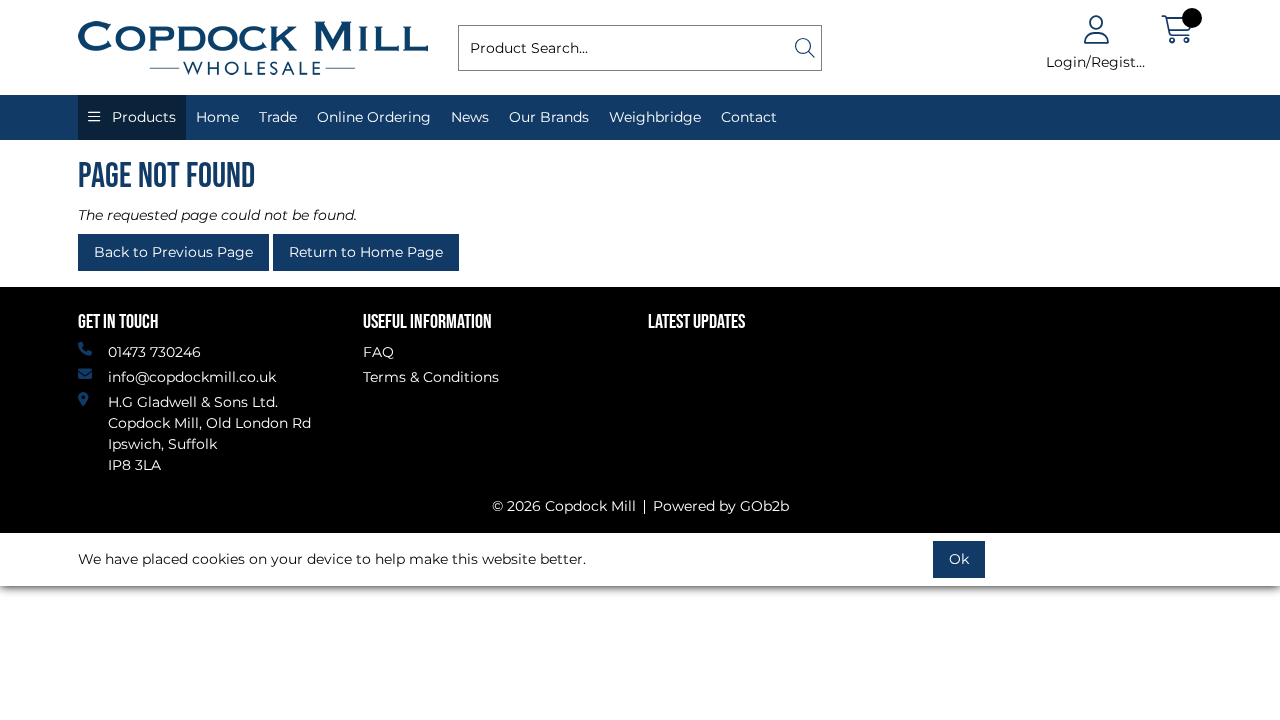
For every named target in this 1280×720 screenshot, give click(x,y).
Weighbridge (655, 117)
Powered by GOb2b (721, 506)
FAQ (378, 352)
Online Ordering (374, 117)
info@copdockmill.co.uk (192, 377)
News (470, 117)
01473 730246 (154, 352)
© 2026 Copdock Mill (564, 506)
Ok (959, 559)
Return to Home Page (366, 252)
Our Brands (549, 117)
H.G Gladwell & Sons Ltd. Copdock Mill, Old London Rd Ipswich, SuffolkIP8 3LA (209, 433)
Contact (749, 117)
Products (142, 117)
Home (217, 117)
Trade (278, 117)
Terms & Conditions (431, 377)
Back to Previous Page (173, 252)
